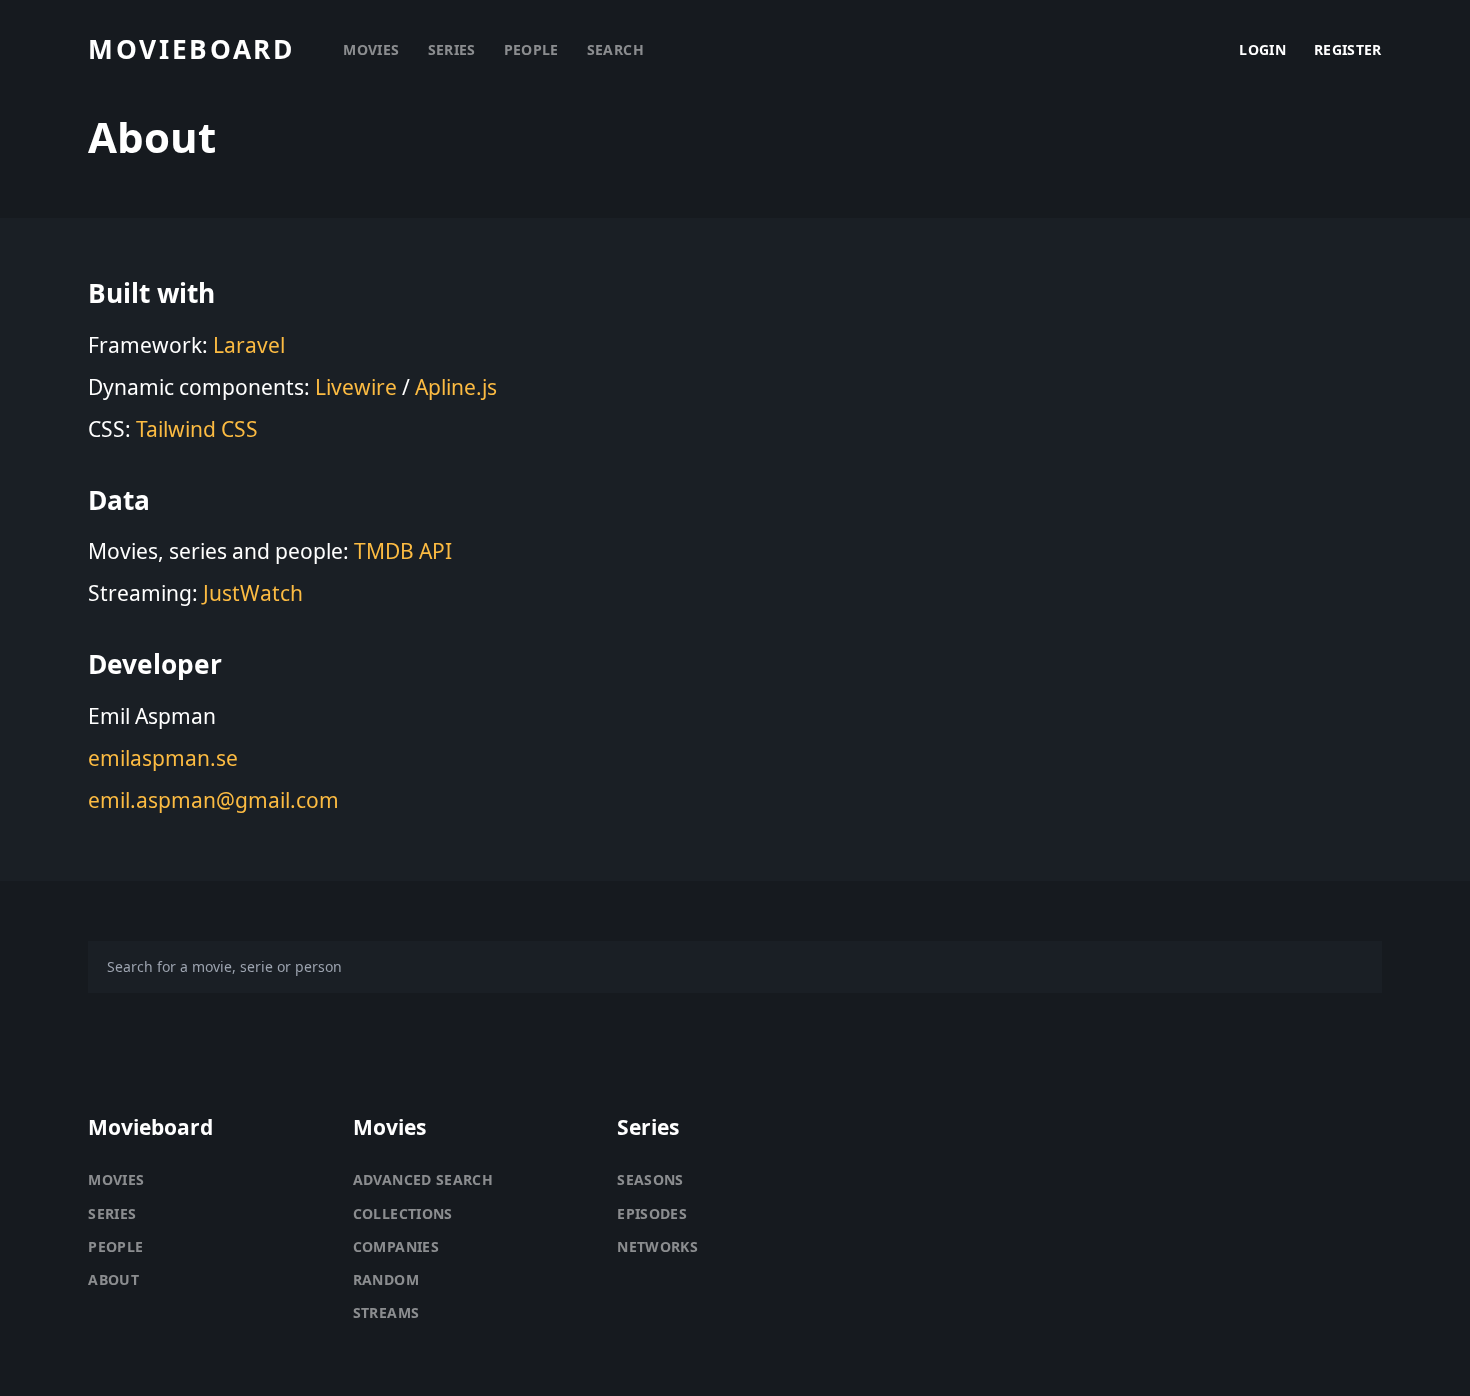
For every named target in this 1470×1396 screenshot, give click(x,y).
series (452, 49)
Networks (657, 1246)
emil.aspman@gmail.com (213, 800)
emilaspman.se (163, 758)
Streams (386, 1312)
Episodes (652, 1213)
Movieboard (191, 50)
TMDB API (403, 551)
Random (386, 1279)
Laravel (249, 345)
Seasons (650, 1179)
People (115, 1246)
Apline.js (456, 387)
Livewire (356, 387)
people (531, 49)
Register (1348, 49)
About (113, 1279)
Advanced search (423, 1179)
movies (371, 49)
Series (112, 1213)
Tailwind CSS (197, 429)
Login (1262, 49)
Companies (396, 1246)
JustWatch (253, 593)
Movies (116, 1179)
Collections (403, 1213)
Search (615, 49)
